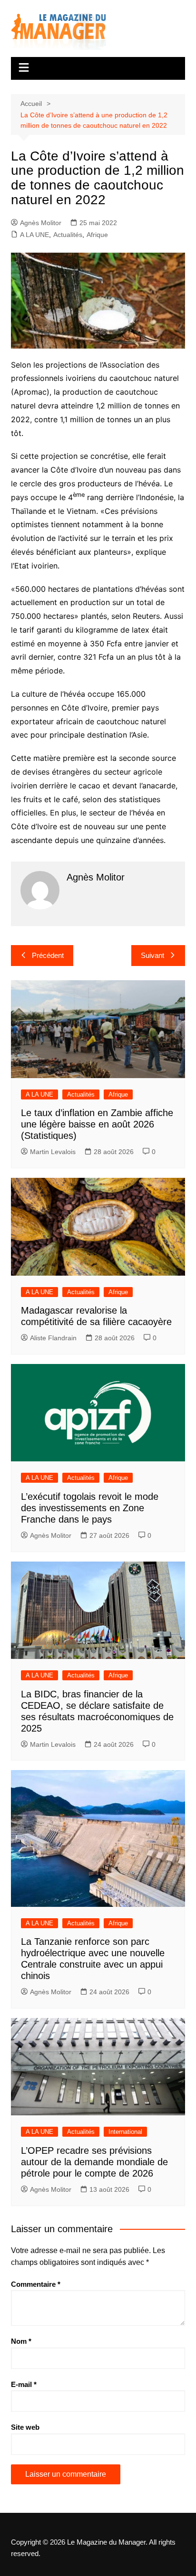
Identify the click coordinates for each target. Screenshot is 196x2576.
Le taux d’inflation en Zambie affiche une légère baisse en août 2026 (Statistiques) (97, 1124)
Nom (21, 2341)
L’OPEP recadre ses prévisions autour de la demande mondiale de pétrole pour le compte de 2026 (94, 2162)
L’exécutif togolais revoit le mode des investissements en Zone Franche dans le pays (90, 1508)
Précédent (48, 955)
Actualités (68, 235)
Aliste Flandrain (53, 1338)
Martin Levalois (53, 1152)
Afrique (97, 235)
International (125, 2132)
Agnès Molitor (41, 223)
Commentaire (36, 2284)
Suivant (152, 955)
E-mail (24, 2384)
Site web (25, 2427)
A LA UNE (34, 235)
